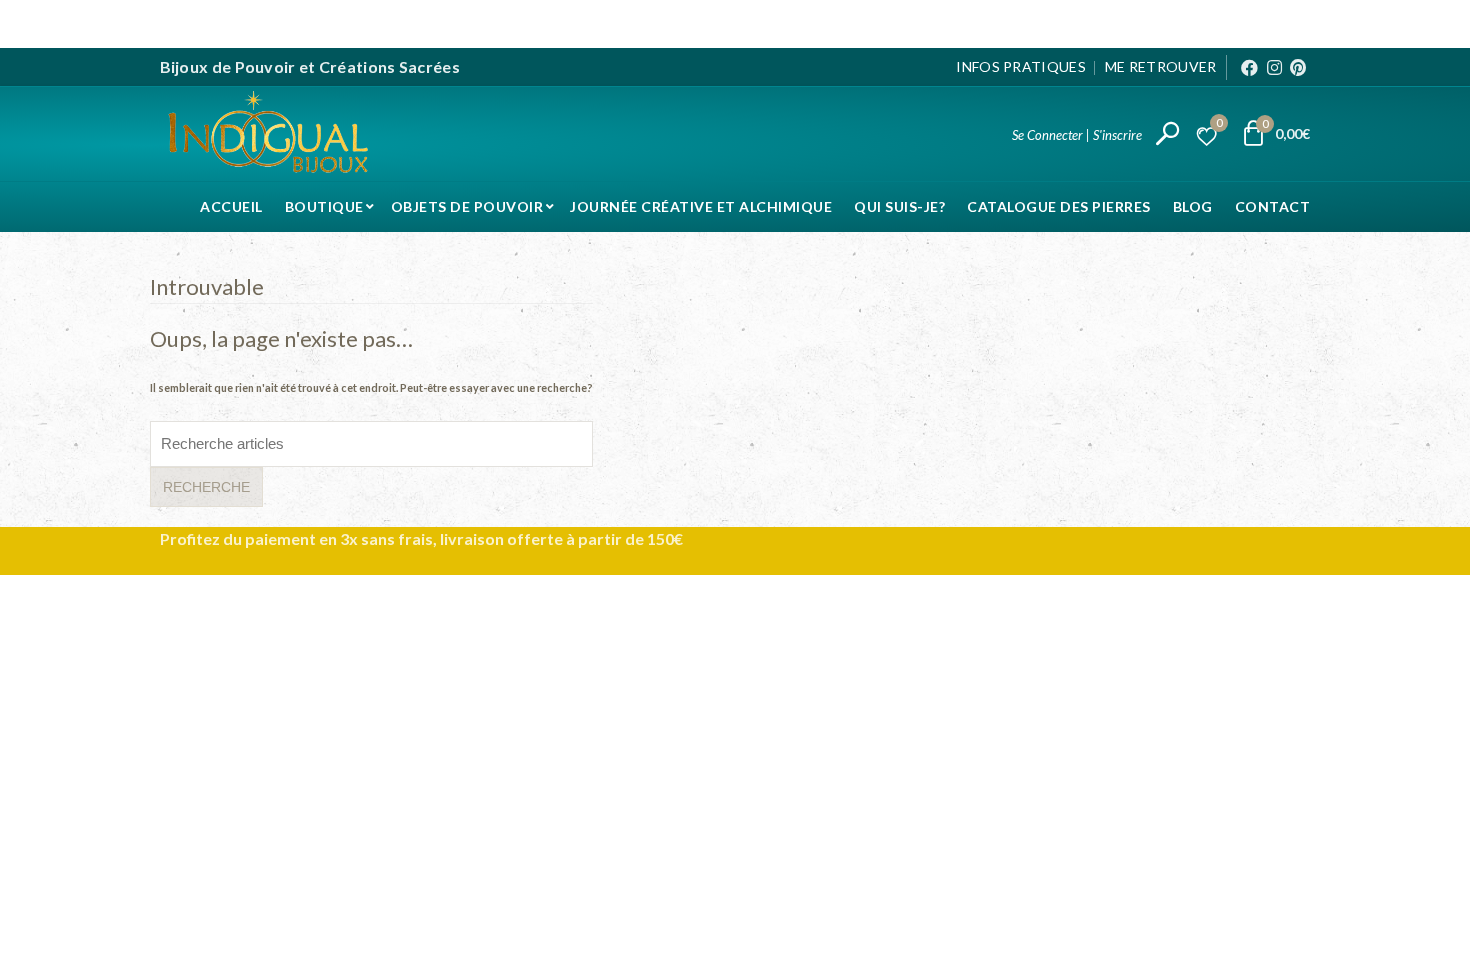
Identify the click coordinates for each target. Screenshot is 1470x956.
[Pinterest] (1298, 67)
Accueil (231, 206)
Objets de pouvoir (467, 206)
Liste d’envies (1219, 125)
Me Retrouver (1161, 66)
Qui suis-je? (899, 206)
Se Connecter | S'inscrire (1077, 135)
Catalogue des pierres (1059, 206)
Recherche (206, 487)
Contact (1273, 206)
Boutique (324, 206)
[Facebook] (1249, 67)
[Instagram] (1274, 67)
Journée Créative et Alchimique (701, 206)
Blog (1193, 206)
